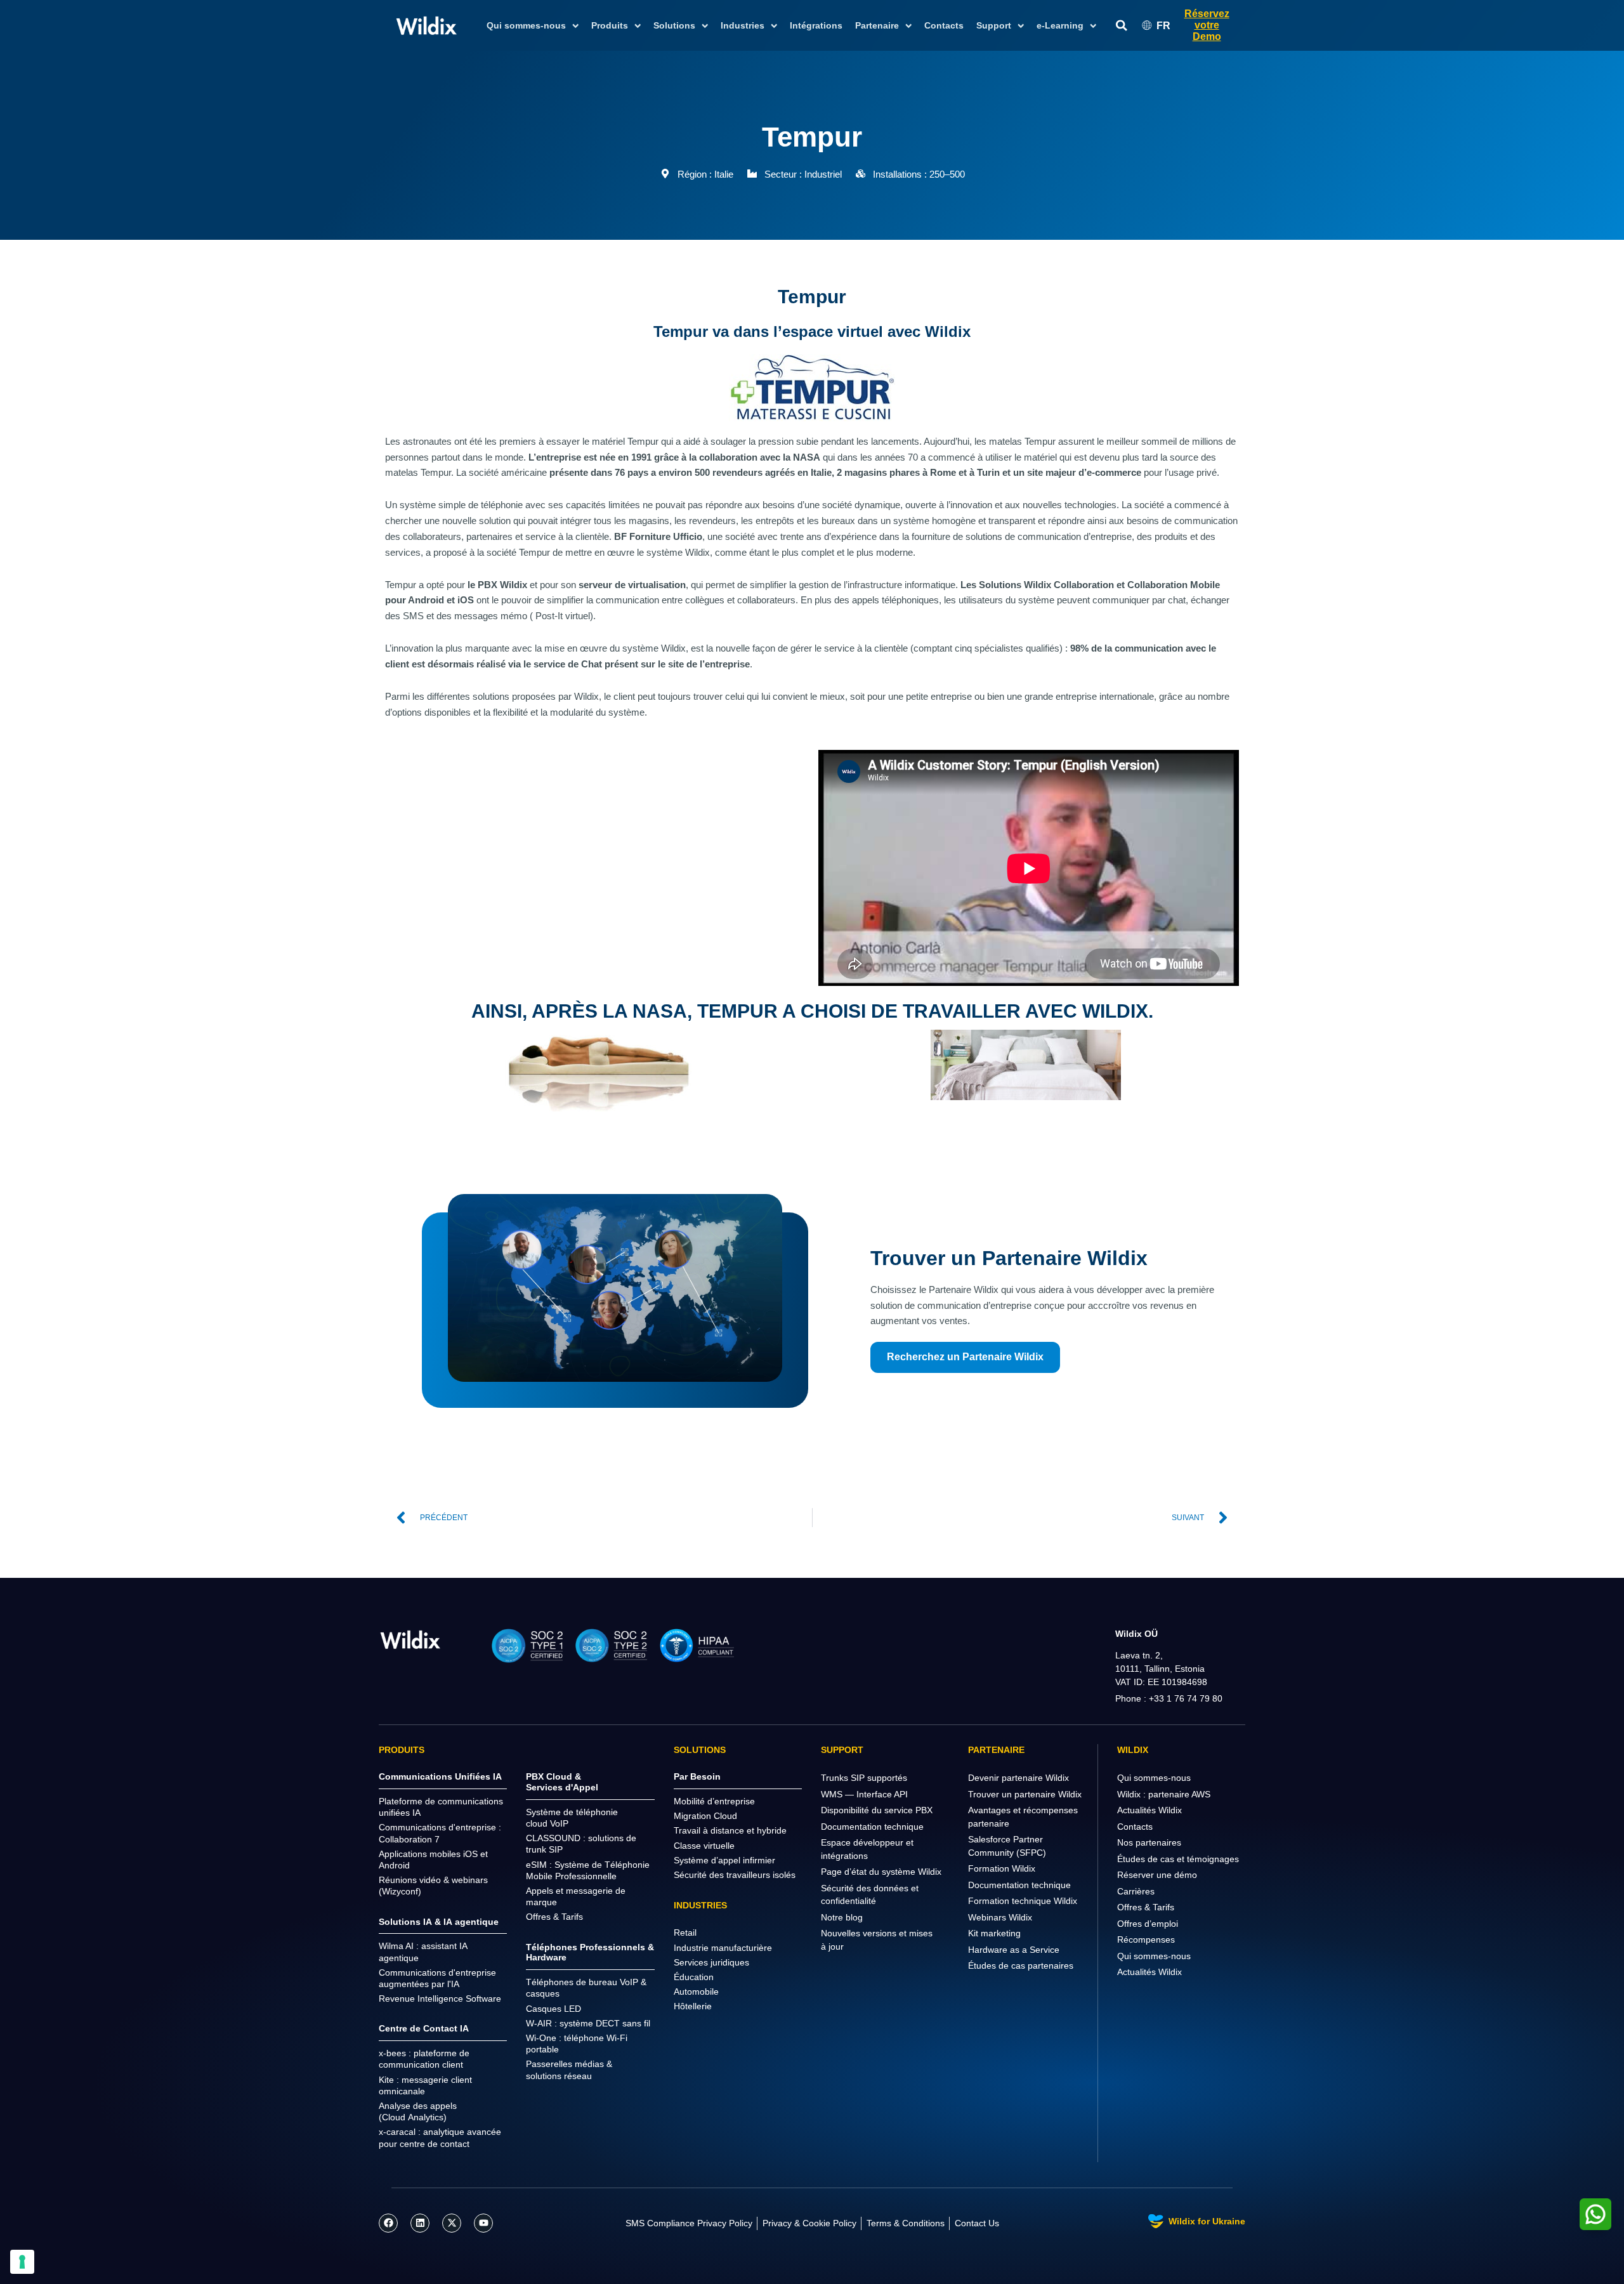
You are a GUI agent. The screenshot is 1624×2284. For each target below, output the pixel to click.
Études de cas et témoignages (1178, 1859)
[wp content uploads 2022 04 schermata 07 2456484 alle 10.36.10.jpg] (1025, 1065)
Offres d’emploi (1148, 1924)
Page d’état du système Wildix (881, 1872)
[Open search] (1122, 26)
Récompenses (1146, 1939)
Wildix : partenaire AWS (1164, 1794)
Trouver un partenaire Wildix (1025, 1794)
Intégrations (816, 25)
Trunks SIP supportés (864, 1778)
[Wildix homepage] (427, 25)
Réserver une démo (1157, 1875)
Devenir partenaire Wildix (1018, 1778)
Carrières (1136, 1891)
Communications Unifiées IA (440, 1776)
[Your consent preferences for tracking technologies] (22, 2262)
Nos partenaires (1149, 1842)
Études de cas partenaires (1021, 1966)
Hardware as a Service (1014, 1950)
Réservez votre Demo (1207, 25)
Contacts (944, 25)
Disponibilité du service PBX (877, 1810)
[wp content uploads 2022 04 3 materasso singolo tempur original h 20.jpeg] (599, 1071)
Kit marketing (994, 1933)
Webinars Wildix (1000, 1917)
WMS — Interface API (864, 1794)
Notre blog (842, 1917)
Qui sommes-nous (1154, 1778)
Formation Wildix (1002, 1868)
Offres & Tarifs (1146, 1907)
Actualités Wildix (1149, 1810)
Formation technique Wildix (1023, 1901)
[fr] (410, 1639)
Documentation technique (872, 1827)
